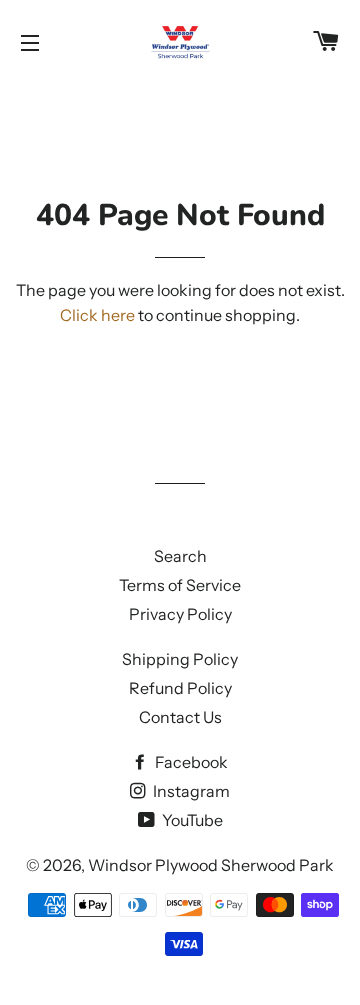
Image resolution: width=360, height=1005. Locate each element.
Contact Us (180, 717)
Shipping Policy (180, 659)
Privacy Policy (180, 614)
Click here (97, 315)
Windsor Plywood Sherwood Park (211, 865)
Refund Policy (180, 688)
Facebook (190, 762)
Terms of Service (180, 585)
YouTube (191, 820)
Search (180, 556)
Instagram (190, 791)
